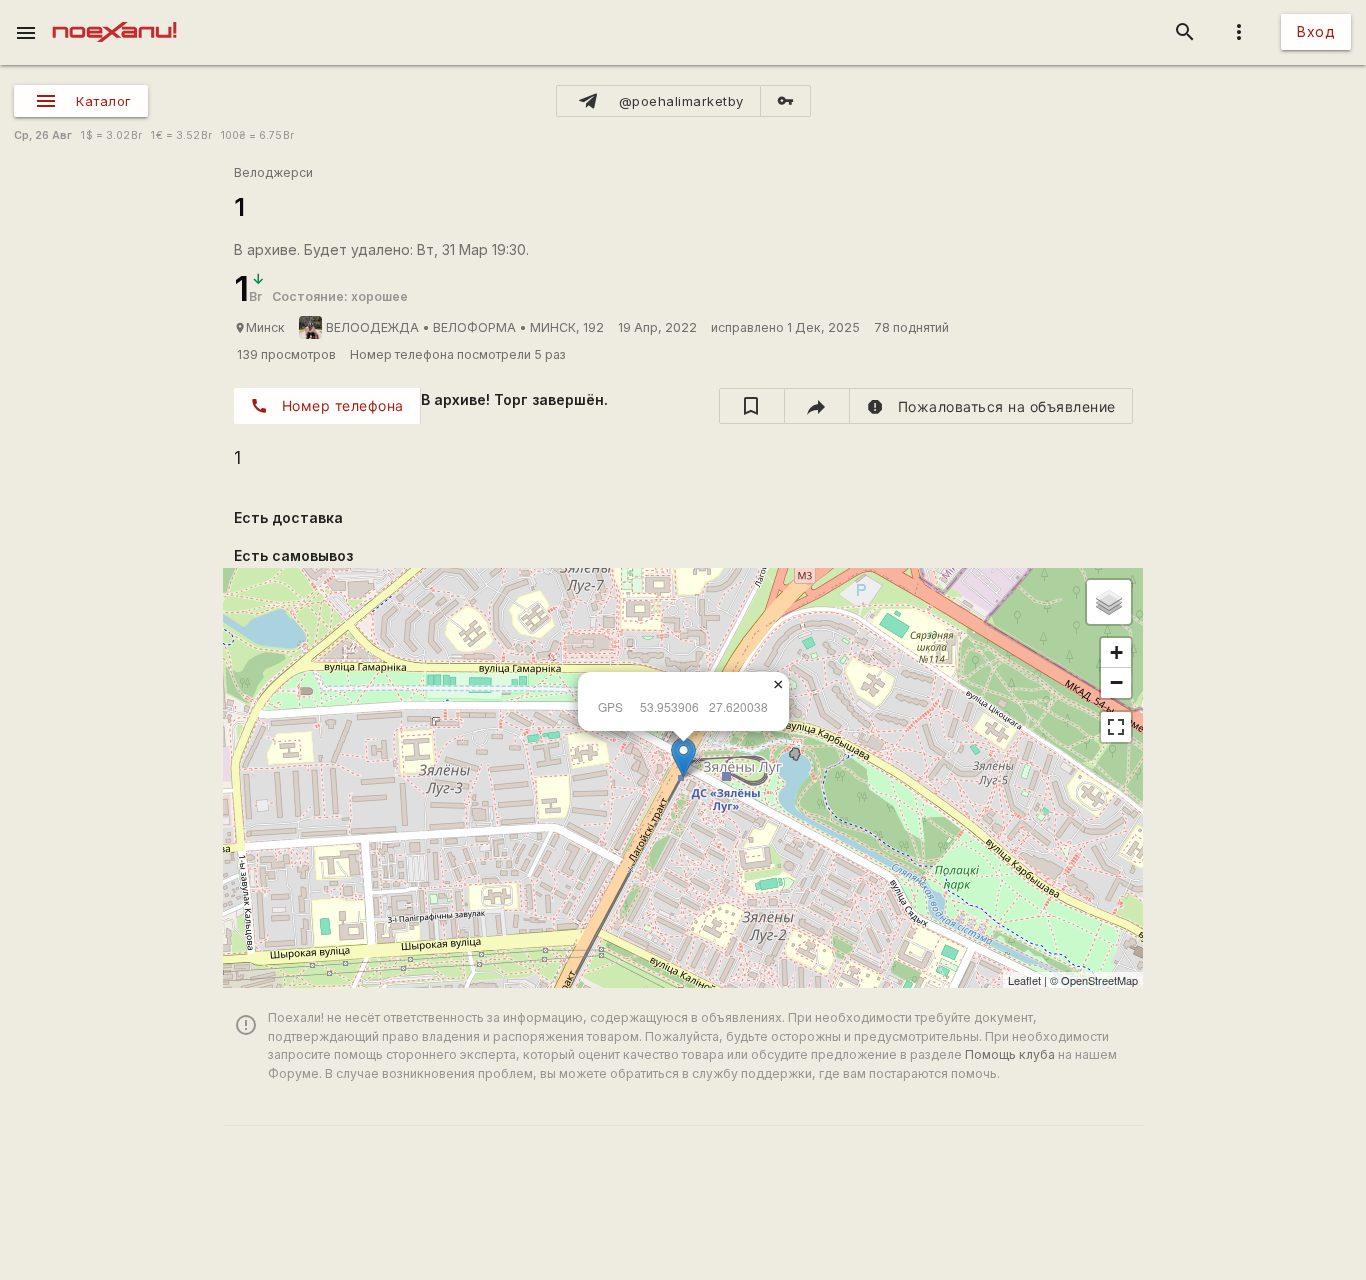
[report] (991, 406)
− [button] (1116, 682)
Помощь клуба (1010, 1054)
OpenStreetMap (1099, 980)
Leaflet (1024, 980)
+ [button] (1116, 652)
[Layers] (1109, 602)
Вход (1316, 31)
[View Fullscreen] (1116, 727)
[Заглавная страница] (114, 14)
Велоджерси (273, 172)
